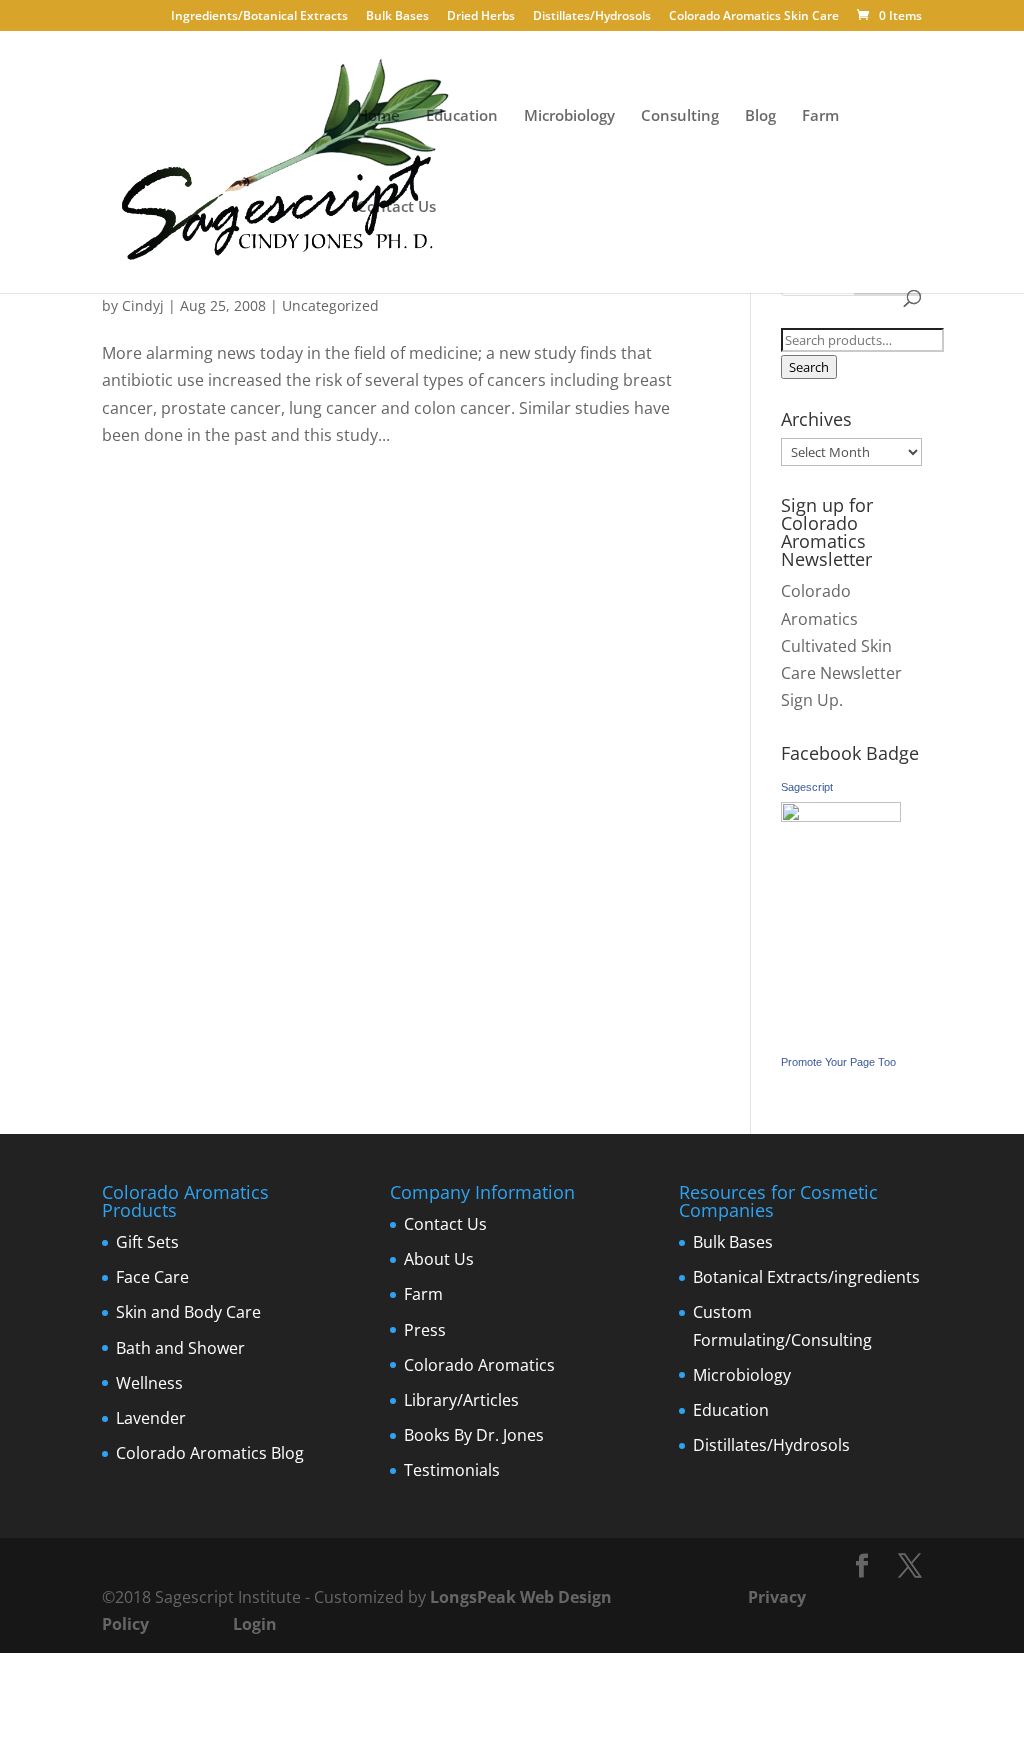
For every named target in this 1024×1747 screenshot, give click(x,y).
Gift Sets (147, 1242)
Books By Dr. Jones (474, 1435)
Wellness (149, 1383)
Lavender (151, 1418)
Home (378, 116)
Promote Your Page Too (838, 1062)
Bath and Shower (180, 1348)
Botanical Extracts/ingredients (806, 1277)
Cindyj (143, 305)
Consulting (680, 116)
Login (255, 1624)
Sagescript (807, 787)
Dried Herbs (481, 17)
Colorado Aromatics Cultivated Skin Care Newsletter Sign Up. (841, 645)
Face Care (152, 1277)
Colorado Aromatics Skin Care (754, 17)
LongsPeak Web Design (521, 1597)
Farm (820, 116)
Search (809, 367)
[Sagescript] (841, 816)
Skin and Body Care (188, 1312)
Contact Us (396, 207)
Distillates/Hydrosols (592, 17)
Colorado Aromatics (479, 1365)
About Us (439, 1259)
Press (425, 1330)
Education (462, 116)
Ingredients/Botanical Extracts (259, 17)
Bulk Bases (397, 17)
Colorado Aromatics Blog (210, 1453)
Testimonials (452, 1470)
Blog (760, 116)
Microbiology (569, 116)
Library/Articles (461, 1400)
